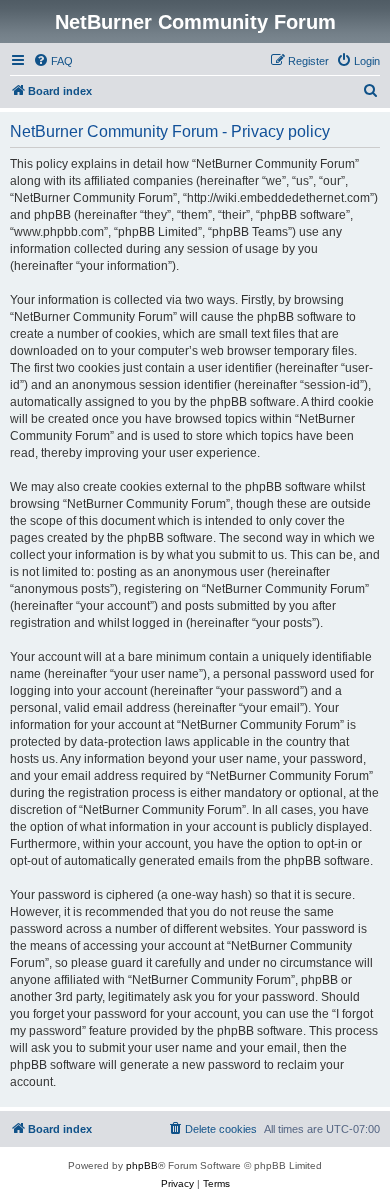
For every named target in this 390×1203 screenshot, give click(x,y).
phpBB (142, 1165)
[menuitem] (53, 61)
